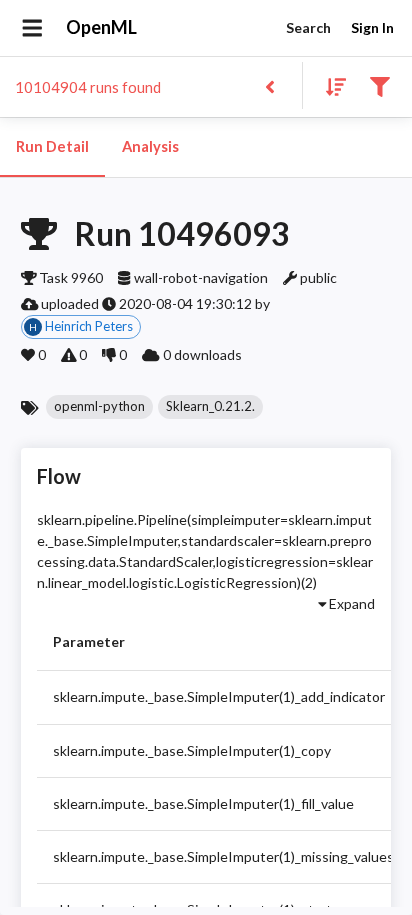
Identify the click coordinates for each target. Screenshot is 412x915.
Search (308, 27)
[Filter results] (379, 85)
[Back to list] (269, 85)
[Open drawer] (32, 28)
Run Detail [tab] (52, 146)
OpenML (101, 27)
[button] (99, 407)
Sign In (372, 27)
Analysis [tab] (150, 146)
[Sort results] (330, 85)
